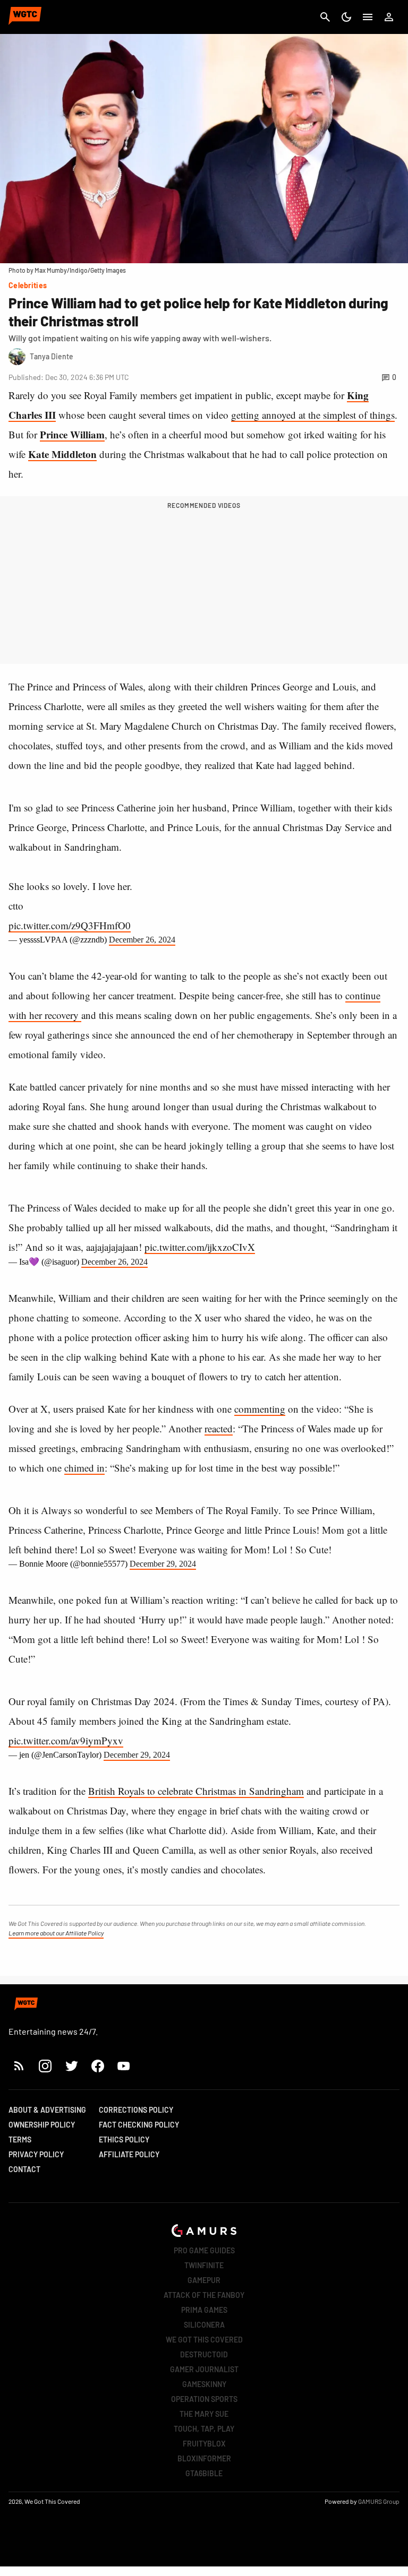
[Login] (389, 17)
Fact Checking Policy (139, 2125)
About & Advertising (47, 2110)
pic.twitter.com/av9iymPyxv (66, 1740)
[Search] (325, 17)
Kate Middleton (62, 454)
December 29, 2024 (163, 1564)
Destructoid (204, 2354)
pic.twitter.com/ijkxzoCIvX (200, 1247)
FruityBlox (204, 2444)
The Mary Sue (204, 2414)
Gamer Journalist (204, 2369)
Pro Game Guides (204, 2250)
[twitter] (71, 2066)
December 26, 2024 (142, 940)
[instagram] (45, 2066)
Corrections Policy (136, 2110)
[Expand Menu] (368, 17)
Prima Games (204, 2310)
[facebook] (97, 2066)
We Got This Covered (204, 2340)
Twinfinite (204, 2265)
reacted (219, 1428)
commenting (260, 1409)
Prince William (72, 434)
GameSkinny (204, 2384)
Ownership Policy (42, 2125)
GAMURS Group (379, 2501)
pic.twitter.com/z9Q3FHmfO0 (70, 925)
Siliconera (204, 2325)
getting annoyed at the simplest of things (313, 415)
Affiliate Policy (129, 2154)
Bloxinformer (204, 2458)
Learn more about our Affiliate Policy (56, 1933)
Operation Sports (204, 2399)
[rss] (19, 2066)
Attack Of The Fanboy (204, 2295)
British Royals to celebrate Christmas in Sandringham (196, 1791)
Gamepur (204, 2280)
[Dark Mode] (346, 17)
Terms (20, 2140)
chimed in (84, 1468)
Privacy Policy (36, 2154)
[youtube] (124, 2066)
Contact (24, 2169)
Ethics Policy (124, 2140)
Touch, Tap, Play (204, 2429)
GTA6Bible (204, 2473)
